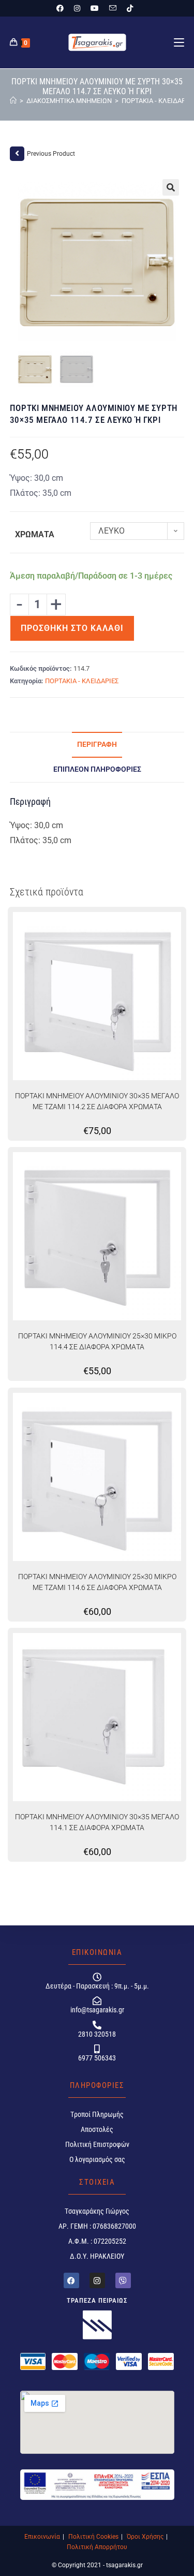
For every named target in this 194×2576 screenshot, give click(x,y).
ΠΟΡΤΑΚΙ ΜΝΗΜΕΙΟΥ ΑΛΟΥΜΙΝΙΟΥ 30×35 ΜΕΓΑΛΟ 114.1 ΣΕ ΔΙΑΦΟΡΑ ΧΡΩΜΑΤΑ (97, 1822)
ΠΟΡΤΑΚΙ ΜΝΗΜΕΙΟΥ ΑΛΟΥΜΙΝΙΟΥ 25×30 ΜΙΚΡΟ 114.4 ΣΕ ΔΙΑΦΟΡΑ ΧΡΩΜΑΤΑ (97, 1341)
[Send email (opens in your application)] (113, 8)
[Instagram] (97, 2280)
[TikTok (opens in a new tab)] (130, 8)
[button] (171, 187)
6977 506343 (97, 2058)
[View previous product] (17, 154)
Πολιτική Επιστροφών (97, 2144)
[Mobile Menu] (179, 42)
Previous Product (51, 154)
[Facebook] (71, 2280)
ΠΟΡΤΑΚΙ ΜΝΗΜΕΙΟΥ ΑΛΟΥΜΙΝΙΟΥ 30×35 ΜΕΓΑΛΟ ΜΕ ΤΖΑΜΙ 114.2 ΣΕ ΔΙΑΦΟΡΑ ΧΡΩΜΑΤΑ (97, 1101)
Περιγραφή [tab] (97, 745)
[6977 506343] (97, 2049)
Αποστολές (97, 2129)
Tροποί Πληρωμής (97, 2114)
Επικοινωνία (42, 2537)
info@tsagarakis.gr (97, 2010)
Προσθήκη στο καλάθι (72, 628)
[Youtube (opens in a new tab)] (95, 8)
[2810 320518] (97, 2025)
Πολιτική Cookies (93, 2537)
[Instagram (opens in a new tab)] (77, 8)
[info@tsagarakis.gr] (97, 2001)
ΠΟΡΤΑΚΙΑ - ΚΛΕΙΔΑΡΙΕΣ (82, 681)
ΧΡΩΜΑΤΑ (35, 534)
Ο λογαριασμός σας (97, 2159)
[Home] (13, 101)
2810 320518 (97, 2034)
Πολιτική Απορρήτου (97, 2547)
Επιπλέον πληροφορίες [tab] (97, 769)
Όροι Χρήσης (145, 2537)
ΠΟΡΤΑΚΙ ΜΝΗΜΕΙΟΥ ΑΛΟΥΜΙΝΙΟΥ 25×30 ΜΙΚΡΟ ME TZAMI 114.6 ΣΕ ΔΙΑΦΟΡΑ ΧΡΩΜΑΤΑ (97, 1582)
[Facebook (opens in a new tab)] (63, 8)
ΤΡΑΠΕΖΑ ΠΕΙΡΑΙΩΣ (97, 2300)
